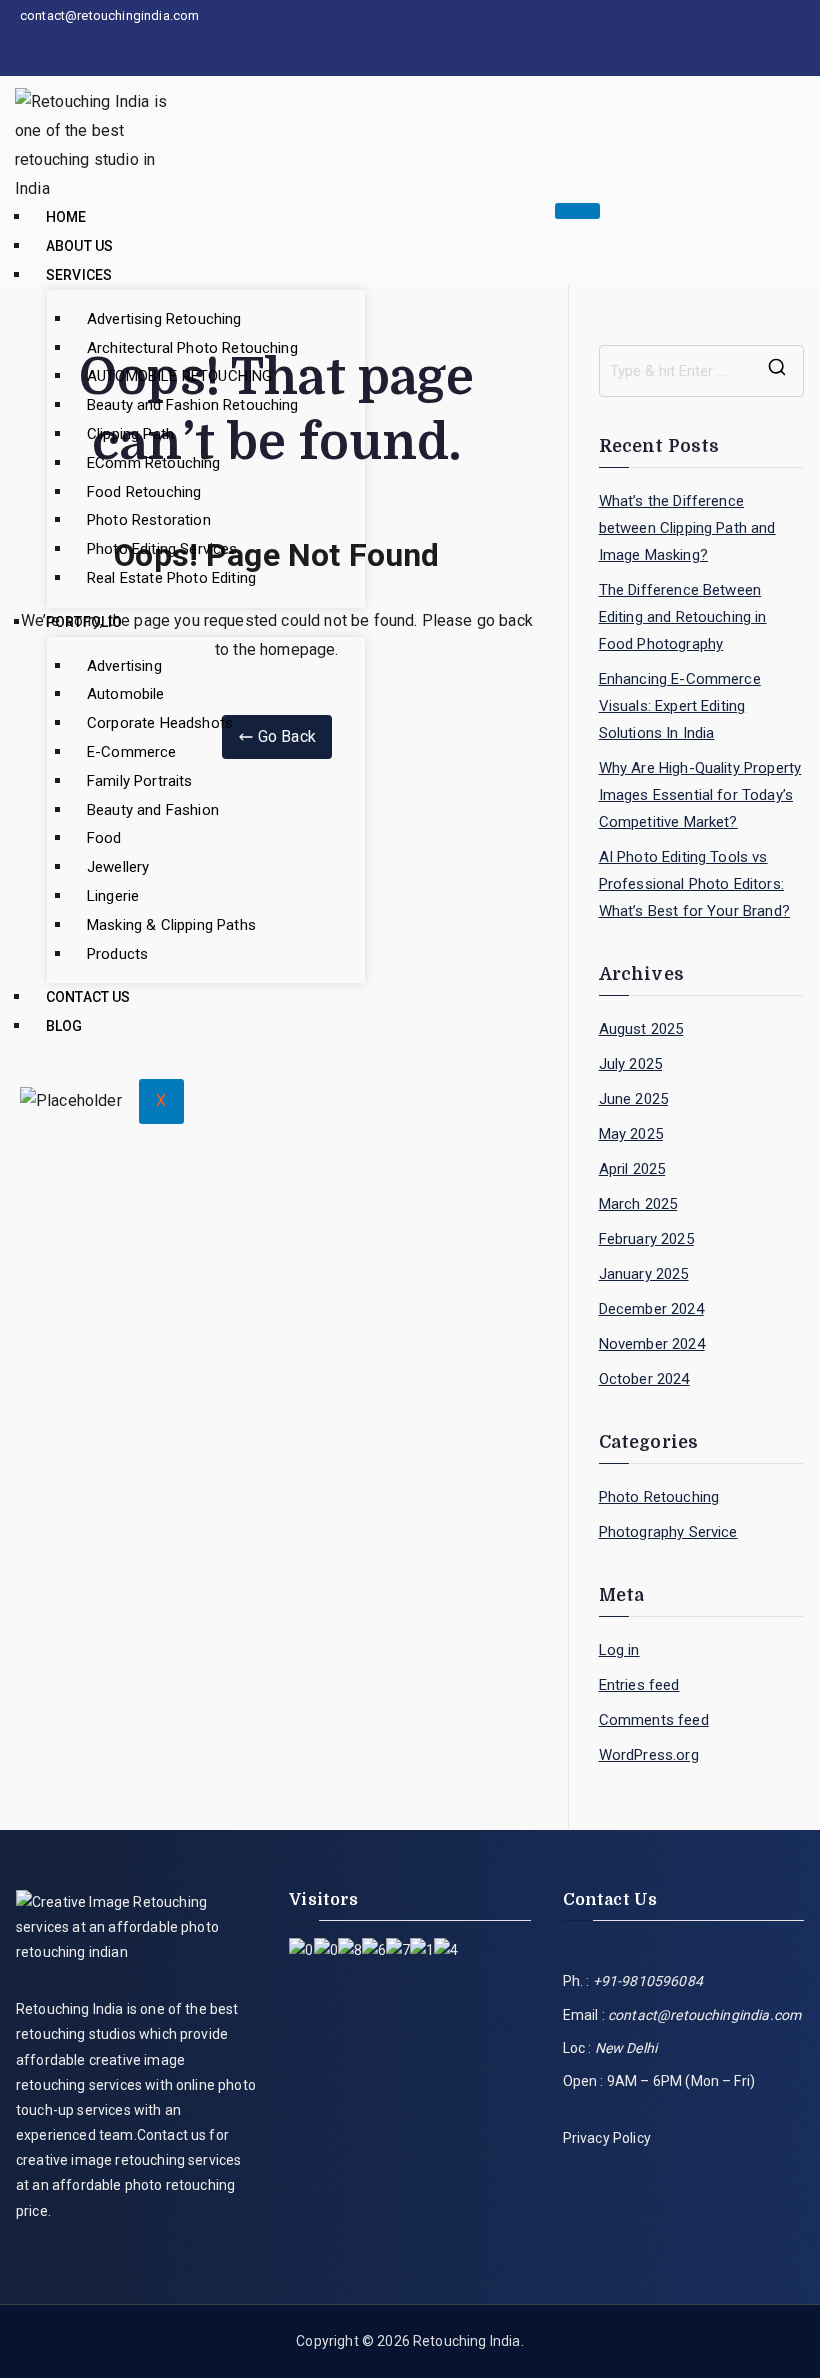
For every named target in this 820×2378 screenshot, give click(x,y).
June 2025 (633, 1099)
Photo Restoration (149, 520)
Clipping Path (130, 434)
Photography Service (668, 1532)
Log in (619, 1650)
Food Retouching (144, 492)
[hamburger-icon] (577, 211)
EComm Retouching (154, 463)
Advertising (124, 666)
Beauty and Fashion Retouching (193, 405)
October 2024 (644, 1379)
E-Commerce (132, 752)
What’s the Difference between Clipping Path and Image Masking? (687, 528)
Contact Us (88, 997)
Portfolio (84, 622)
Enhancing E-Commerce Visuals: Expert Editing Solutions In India (680, 706)
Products (117, 954)
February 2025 (646, 1239)
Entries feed (639, 1685)
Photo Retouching (659, 1497)
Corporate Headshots (160, 723)
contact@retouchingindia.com (704, 2015)
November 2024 (652, 1344)
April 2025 (632, 1169)
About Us (79, 246)
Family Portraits (140, 781)
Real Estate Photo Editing (171, 578)
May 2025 (631, 1134)
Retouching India (467, 2341)
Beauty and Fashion (153, 810)
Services (79, 275)
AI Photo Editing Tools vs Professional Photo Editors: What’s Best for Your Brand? (694, 884)
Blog (64, 1026)
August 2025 (641, 1029)
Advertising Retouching (164, 319)
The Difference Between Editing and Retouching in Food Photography (683, 617)
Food (104, 838)
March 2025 (638, 1204)
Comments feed (654, 1720)
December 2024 (651, 1309)
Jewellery (118, 867)
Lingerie (113, 896)
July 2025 (630, 1064)
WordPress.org (649, 1755)
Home (66, 217)
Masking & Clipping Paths (171, 925)
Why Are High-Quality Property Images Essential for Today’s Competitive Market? (700, 795)
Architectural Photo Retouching (192, 348)
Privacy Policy (607, 2138)
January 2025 (644, 1274)
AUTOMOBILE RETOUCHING (179, 376)
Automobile (126, 694)
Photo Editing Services (162, 549)
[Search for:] (701, 371)
